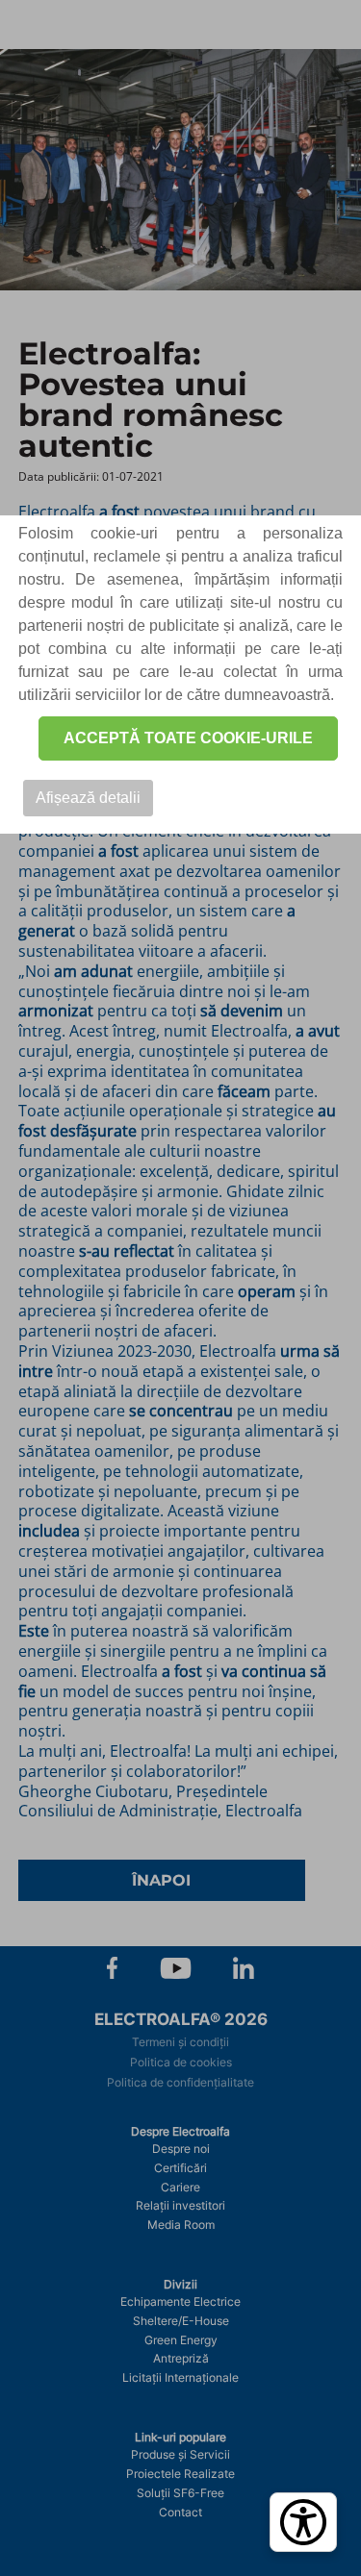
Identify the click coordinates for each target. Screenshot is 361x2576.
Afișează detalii (88, 798)
